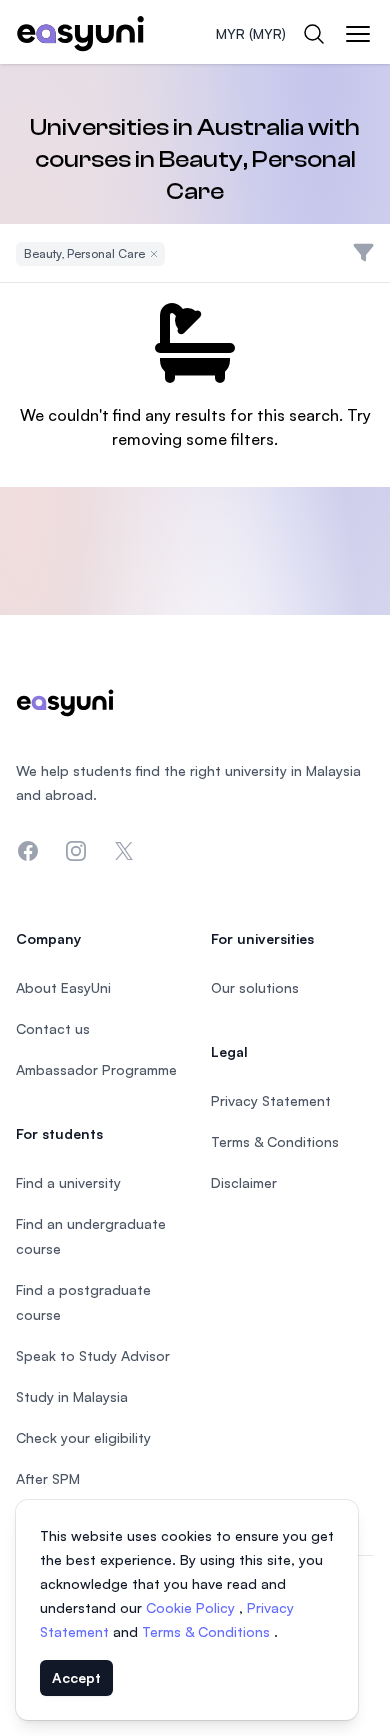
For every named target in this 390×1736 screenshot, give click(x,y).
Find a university (68, 1182)
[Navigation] (358, 34)
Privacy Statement (271, 1100)
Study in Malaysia (72, 1396)
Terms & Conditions (208, 1631)
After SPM (48, 1478)
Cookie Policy (192, 1607)
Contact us (53, 1028)
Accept (76, 1677)
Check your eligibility (83, 1437)
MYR (251, 33)
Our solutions (255, 987)
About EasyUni (63, 987)
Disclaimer (244, 1182)
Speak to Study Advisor (93, 1355)
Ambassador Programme (96, 1069)
